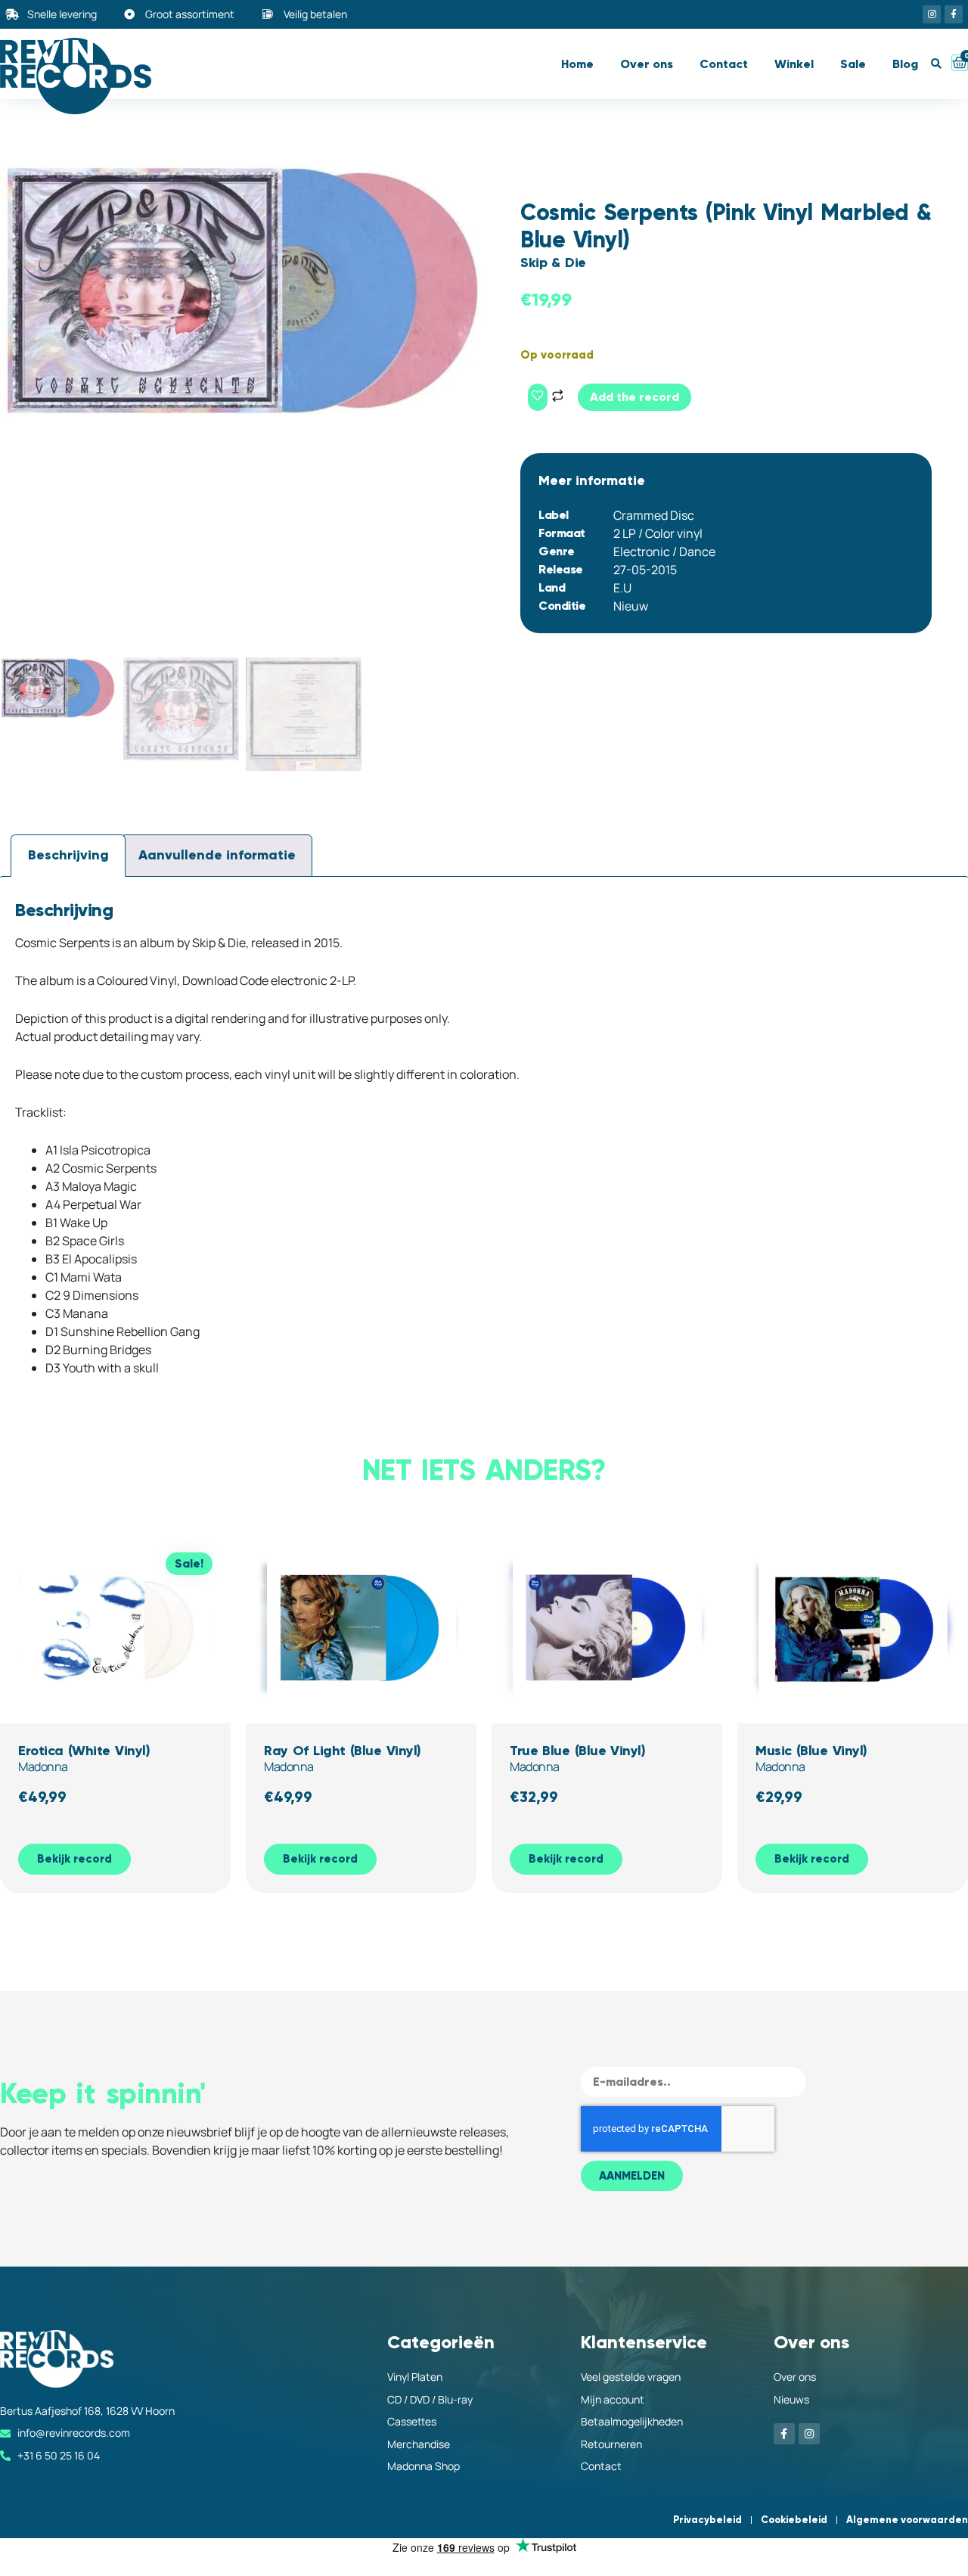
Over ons (647, 64)
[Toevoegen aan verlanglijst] (538, 397)
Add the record (634, 397)
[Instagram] (932, 14)
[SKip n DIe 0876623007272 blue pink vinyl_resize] (242, 291)
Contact (724, 64)
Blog (905, 64)
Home (577, 64)
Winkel (794, 64)
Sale (853, 64)
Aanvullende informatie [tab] (217, 855)
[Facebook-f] (954, 14)
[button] (936, 64)
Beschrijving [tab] (68, 855)
